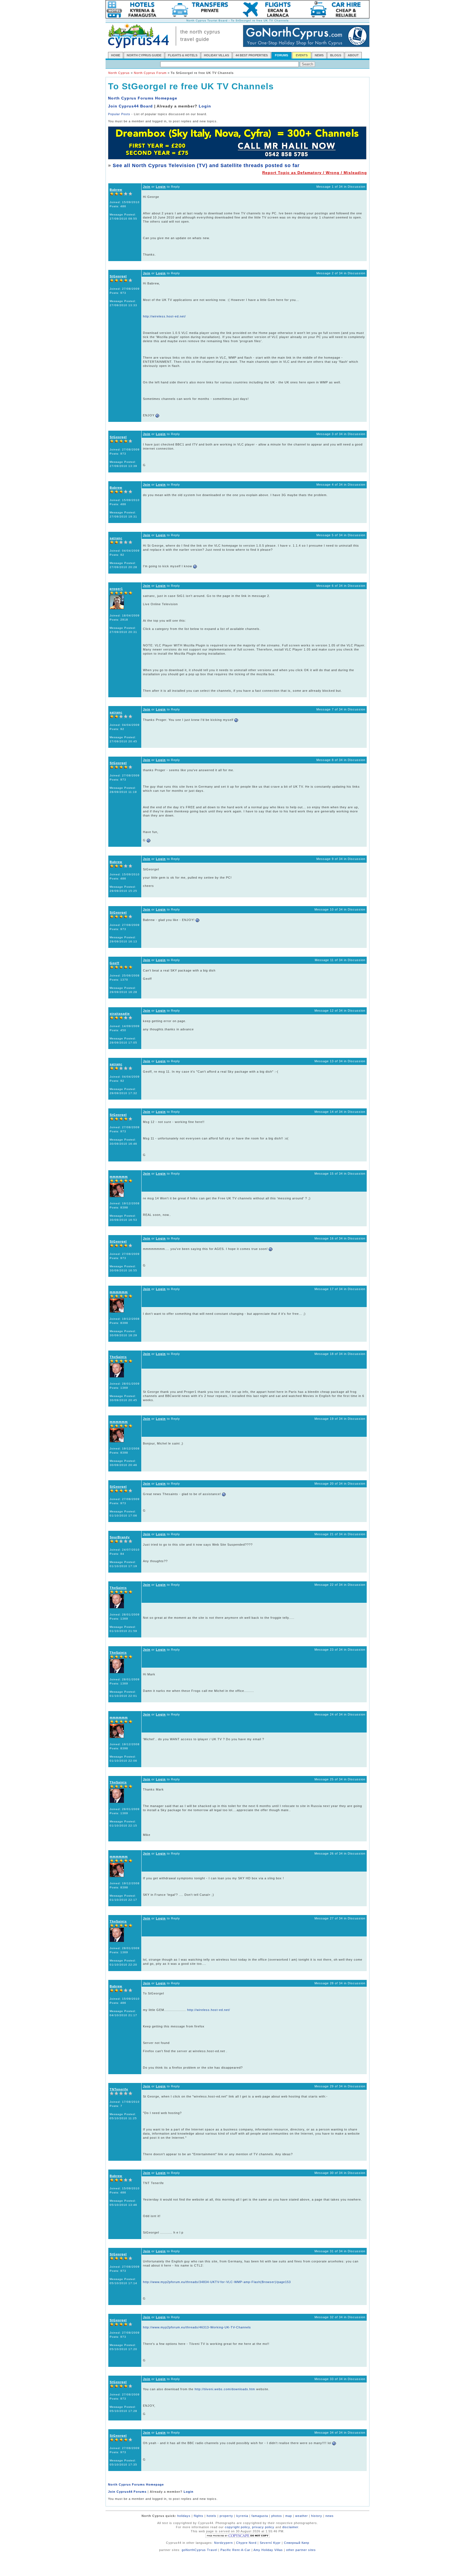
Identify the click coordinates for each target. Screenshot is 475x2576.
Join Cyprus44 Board (130, 106)
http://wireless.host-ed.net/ (164, 316)
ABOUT (353, 55)
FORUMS (281, 55)
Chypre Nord (246, 2543)
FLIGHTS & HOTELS (183, 55)
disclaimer (290, 2527)
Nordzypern (223, 2543)
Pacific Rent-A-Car (235, 2550)
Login (205, 106)
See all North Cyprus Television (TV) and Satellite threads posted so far (206, 165)
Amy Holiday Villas (268, 2550)
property (226, 2516)
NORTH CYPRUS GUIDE (144, 55)
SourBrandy (120, 1537)
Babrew (116, 190)
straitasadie (120, 1014)
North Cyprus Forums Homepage (143, 98)
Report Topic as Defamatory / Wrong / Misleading (315, 173)
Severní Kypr (270, 2543)
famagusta (260, 2516)
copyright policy (237, 2527)
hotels (212, 2516)
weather (302, 2516)
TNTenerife (119, 2089)
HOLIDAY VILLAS (216, 55)
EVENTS (302, 55)
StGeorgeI (118, 276)
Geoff (114, 963)
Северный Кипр (297, 2543)
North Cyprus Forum (150, 73)
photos (277, 2516)
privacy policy (263, 2527)
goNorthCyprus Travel (199, 2550)
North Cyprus (119, 73)
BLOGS (336, 55)
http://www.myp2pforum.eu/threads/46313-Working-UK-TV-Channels (197, 2327)
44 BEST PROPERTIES (252, 55)
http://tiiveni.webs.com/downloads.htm (225, 2389)
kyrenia (242, 2516)
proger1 (116, 589)
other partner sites (301, 2550)
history (317, 2516)
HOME (116, 55)
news (330, 2516)
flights (199, 2516)
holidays (184, 2516)
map (289, 2516)
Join (147, 187)
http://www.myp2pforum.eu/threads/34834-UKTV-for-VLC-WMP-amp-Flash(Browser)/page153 (217, 2282)
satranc (116, 538)
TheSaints (118, 1357)
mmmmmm (119, 1177)
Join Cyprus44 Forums (127, 2492)
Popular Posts (119, 114)
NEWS (319, 55)
